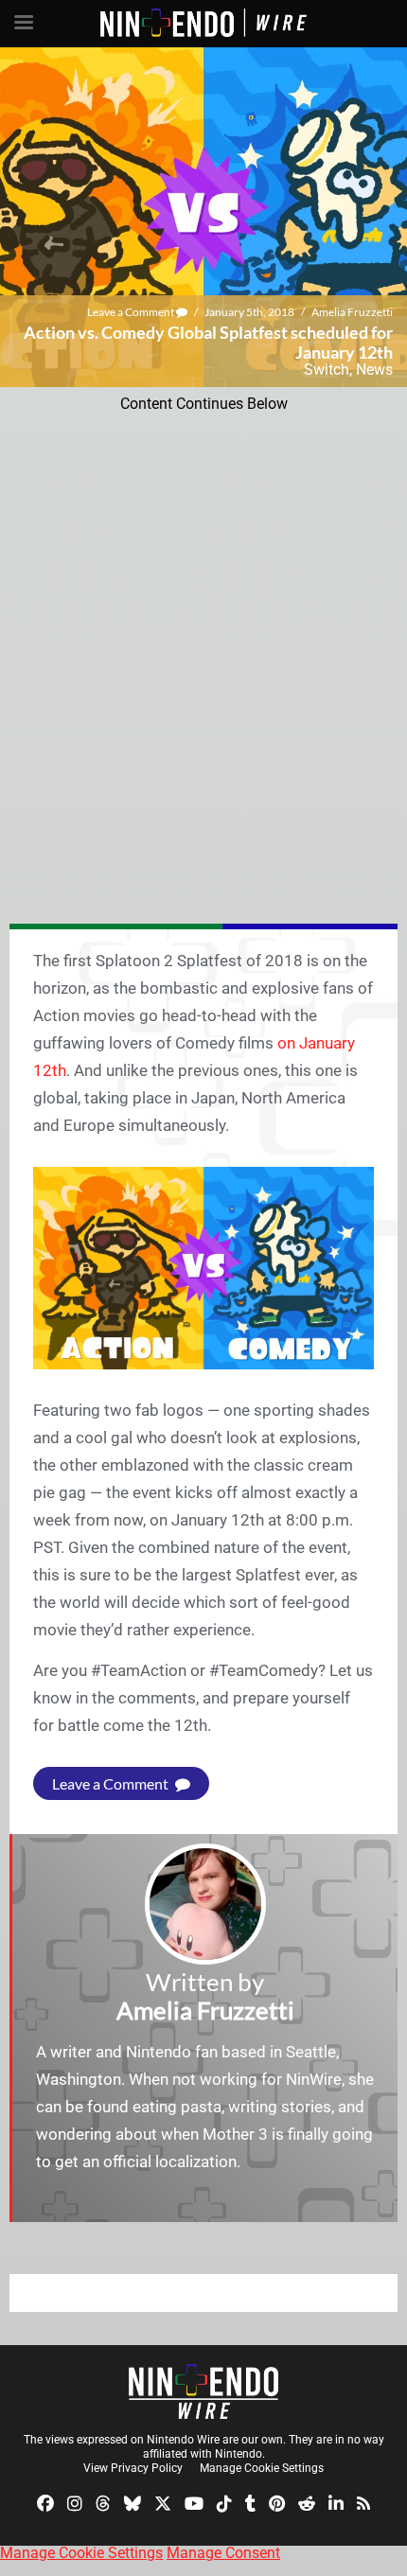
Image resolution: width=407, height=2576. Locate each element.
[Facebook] (45, 2502)
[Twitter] (163, 2502)
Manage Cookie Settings (262, 2468)
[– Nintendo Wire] (203, 2391)
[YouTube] (194, 2502)
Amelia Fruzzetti (352, 312)
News (374, 370)
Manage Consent (223, 2553)
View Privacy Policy (133, 2468)
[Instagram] (75, 2502)
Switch (327, 370)
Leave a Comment (132, 312)
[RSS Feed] (363, 2502)
